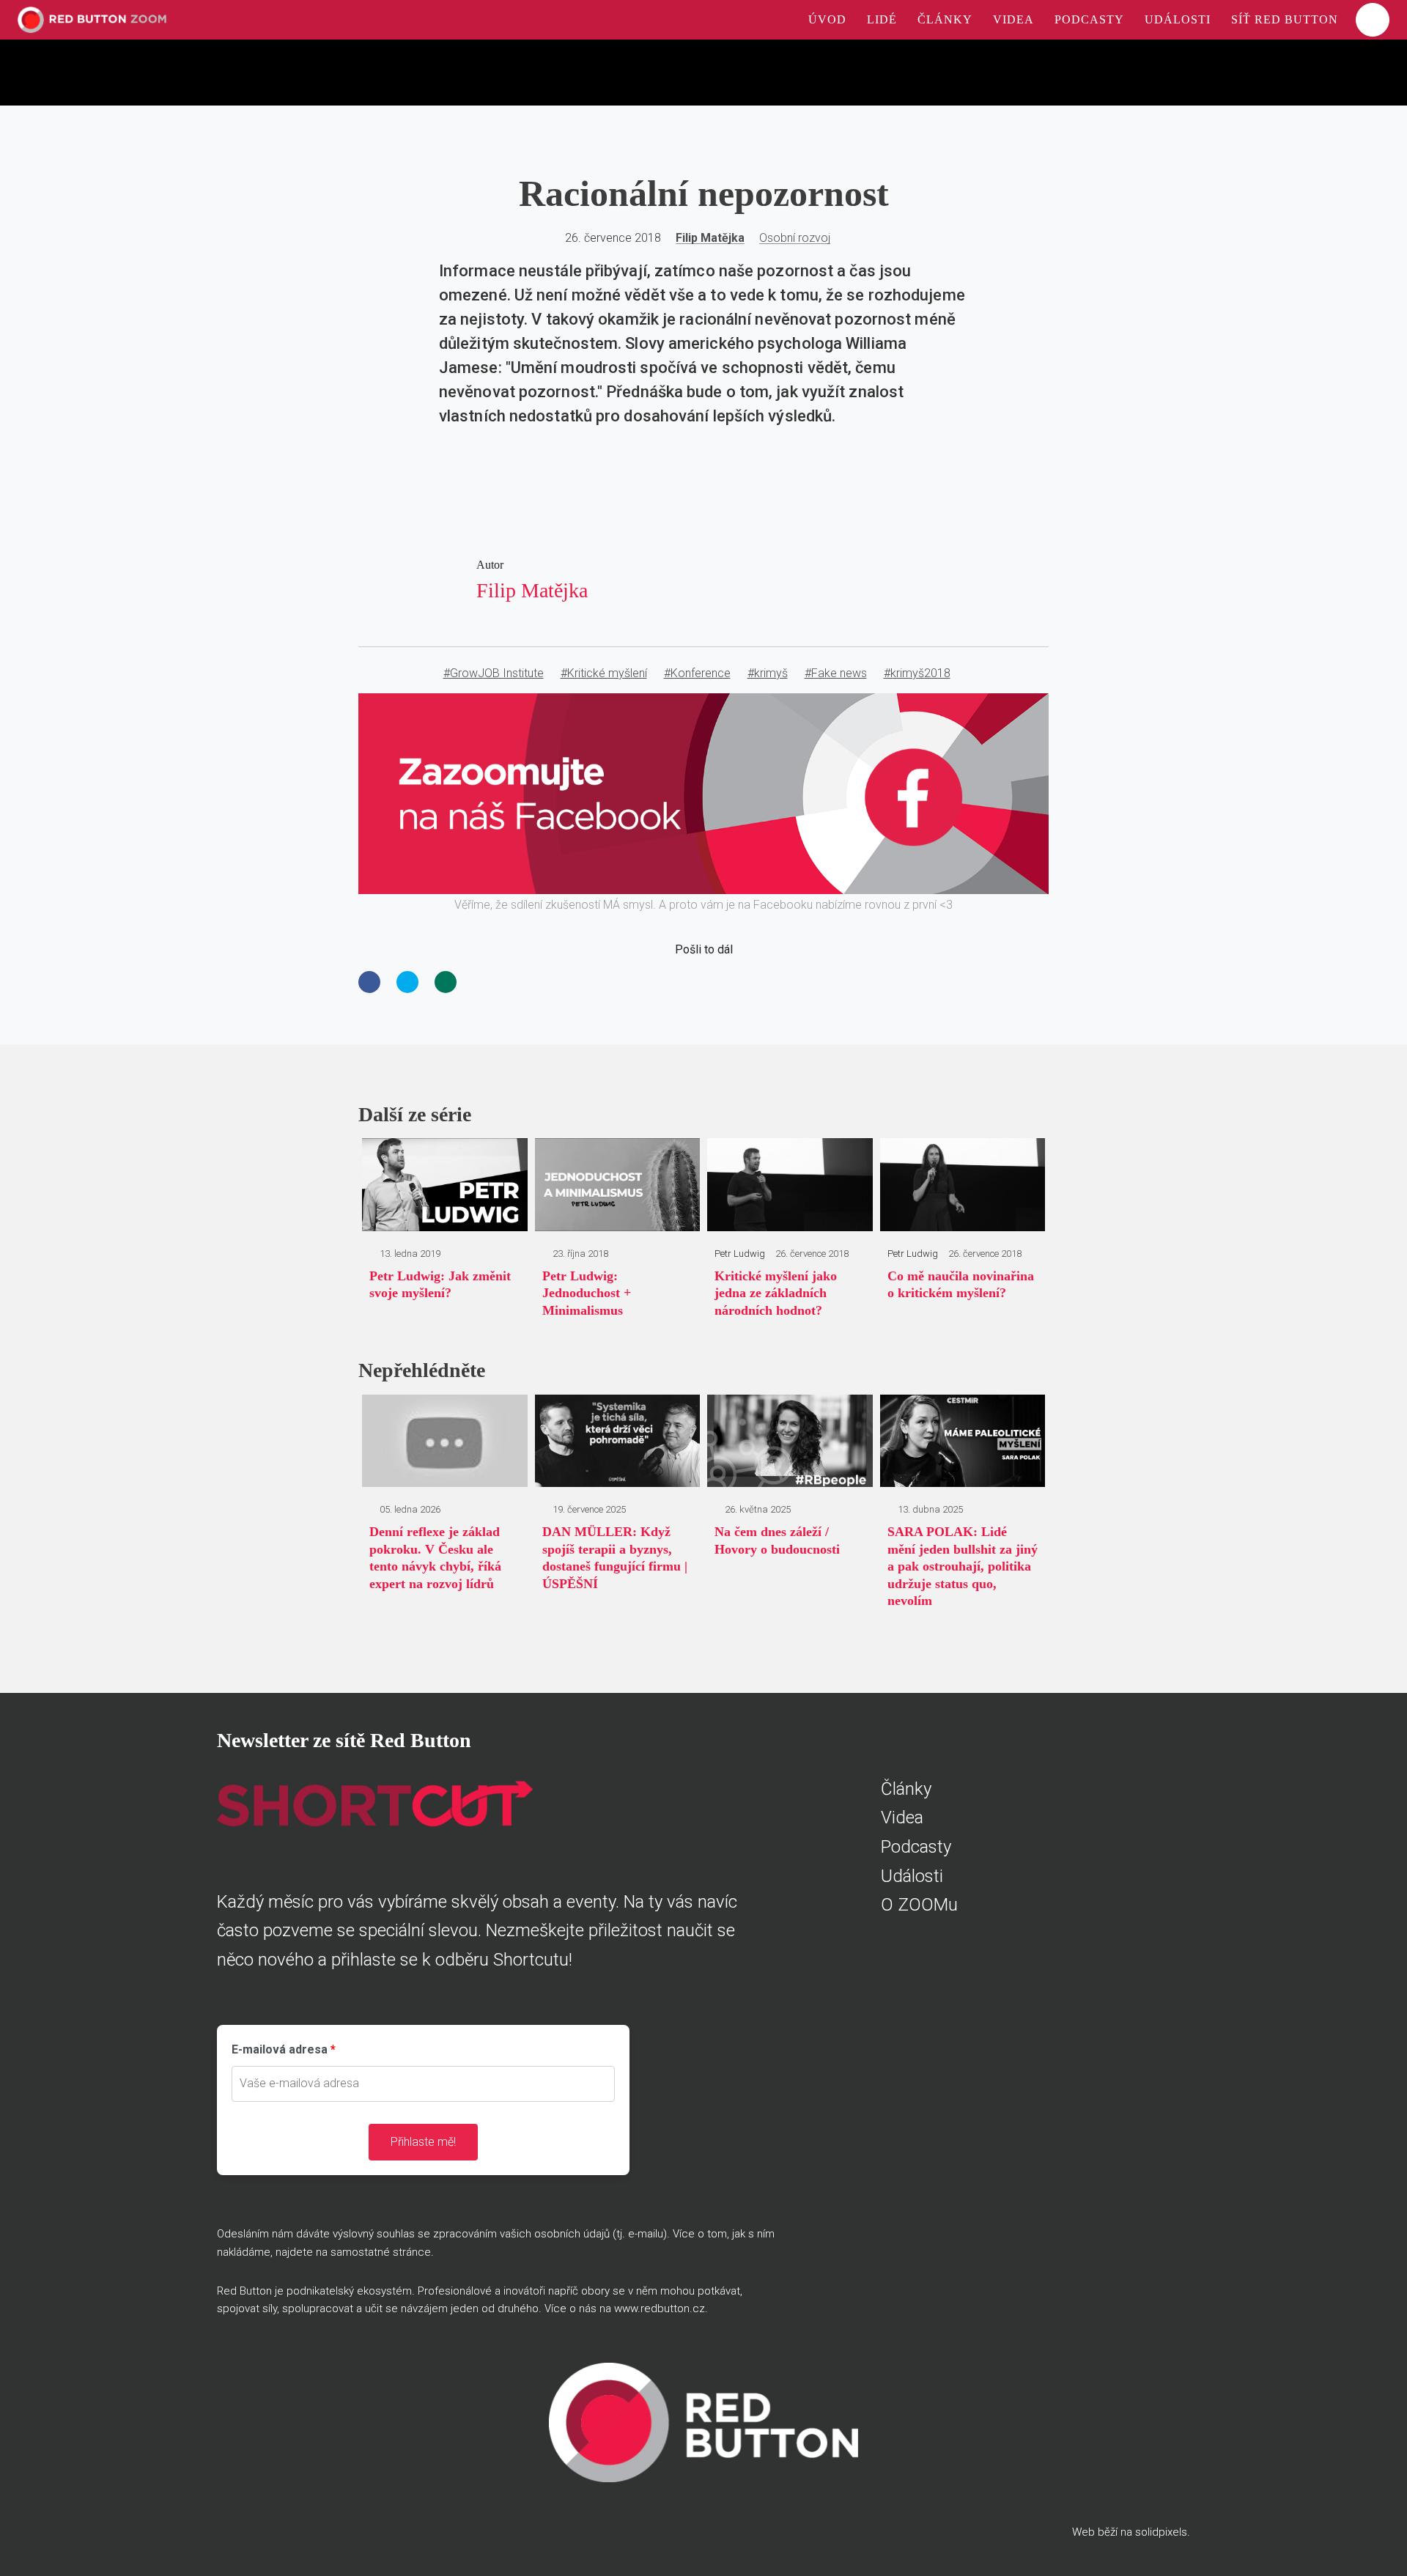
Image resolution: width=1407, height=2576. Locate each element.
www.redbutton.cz (660, 2309)
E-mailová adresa (280, 2049)
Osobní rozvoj (795, 238)
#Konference (697, 673)
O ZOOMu (919, 1905)
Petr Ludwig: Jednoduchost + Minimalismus (587, 1293)
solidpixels (1161, 2532)
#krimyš (768, 673)
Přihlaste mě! (423, 2142)
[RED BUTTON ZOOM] (92, 20)
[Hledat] (1373, 20)
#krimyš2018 (917, 673)
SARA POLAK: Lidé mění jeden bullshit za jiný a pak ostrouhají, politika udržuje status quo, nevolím (963, 1566)
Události (912, 1876)
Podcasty (916, 1847)
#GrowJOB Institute (494, 673)
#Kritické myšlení (604, 673)
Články (906, 1789)
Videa (902, 1817)
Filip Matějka (710, 238)
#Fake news (836, 673)
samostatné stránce (381, 2252)
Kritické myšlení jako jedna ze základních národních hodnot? (776, 1293)
